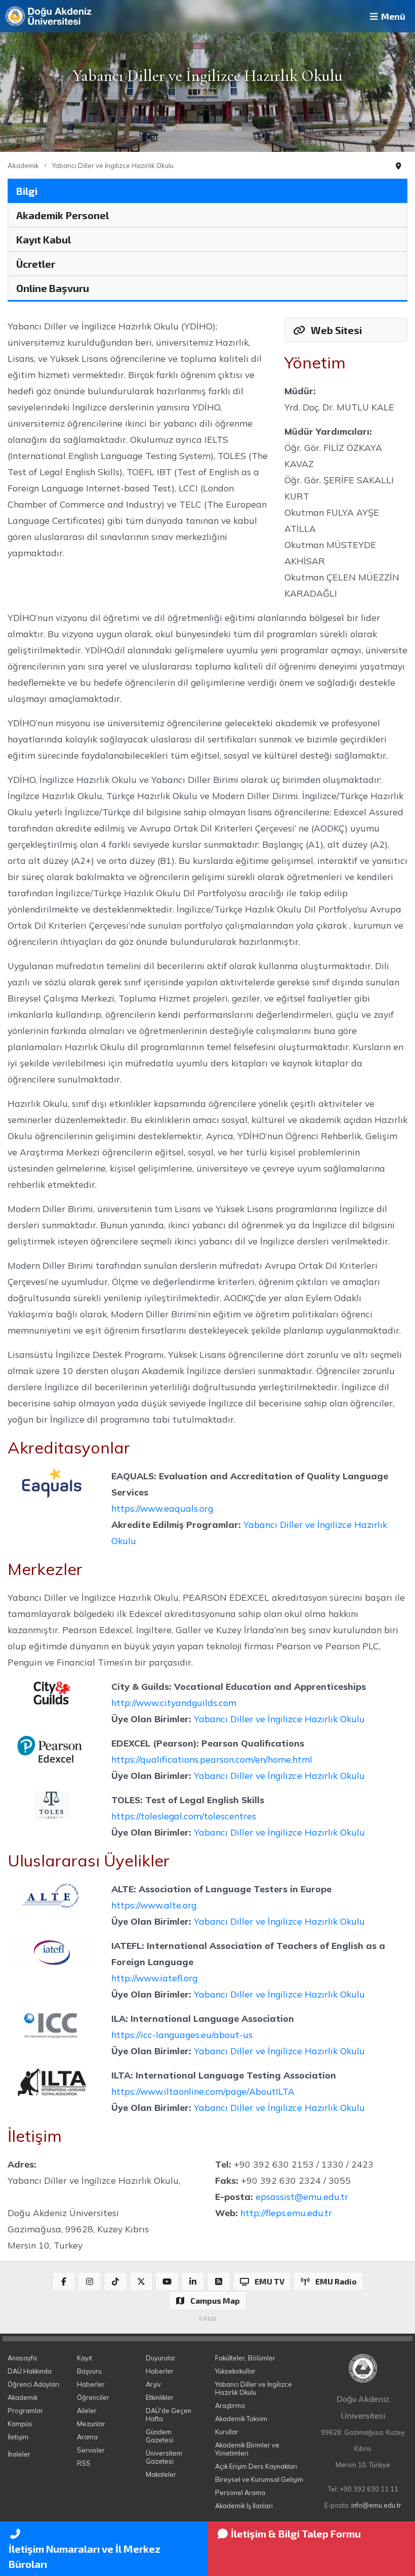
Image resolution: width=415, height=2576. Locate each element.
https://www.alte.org (154, 1905)
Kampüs (20, 2424)
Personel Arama (240, 2492)
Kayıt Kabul (44, 239)
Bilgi (27, 191)
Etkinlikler (160, 2397)
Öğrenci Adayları (33, 2384)
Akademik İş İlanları (244, 2506)
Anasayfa (22, 2358)
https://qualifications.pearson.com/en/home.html (212, 1759)
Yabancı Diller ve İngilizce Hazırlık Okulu (113, 165)
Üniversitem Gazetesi (164, 2457)
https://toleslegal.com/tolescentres (184, 1816)
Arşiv (153, 2384)
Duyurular (161, 2358)
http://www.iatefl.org (154, 1978)
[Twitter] (141, 2281)
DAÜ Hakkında (30, 2371)
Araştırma (230, 2405)
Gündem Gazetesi (160, 2436)
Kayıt (85, 2358)
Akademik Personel (63, 215)
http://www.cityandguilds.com (174, 1702)
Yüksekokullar (235, 2371)
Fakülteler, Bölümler (245, 2358)
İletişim (18, 2437)
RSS (84, 2463)
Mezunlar (91, 2424)
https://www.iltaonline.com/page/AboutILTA (203, 2091)
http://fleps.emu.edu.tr (286, 2213)
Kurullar (227, 2432)
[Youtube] (167, 2281)
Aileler (87, 2411)
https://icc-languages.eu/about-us (182, 2034)
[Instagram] (90, 2281)
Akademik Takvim (241, 2419)
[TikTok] (115, 2281)
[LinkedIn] (193, 2281)
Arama (87, 2437)
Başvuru (89, 2371)
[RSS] (219, 2281)
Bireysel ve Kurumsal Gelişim (259, 2479)
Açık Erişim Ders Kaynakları (256, 2466)
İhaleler (19, 2454)
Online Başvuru (53, 288)
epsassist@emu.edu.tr (302, 2196)
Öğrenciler (93, 2397)
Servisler (91, 2450)
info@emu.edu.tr (376, 2505)
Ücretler (36, 264)
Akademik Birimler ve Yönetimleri (247, 2449)
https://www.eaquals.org (162, 1508)
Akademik (23, 165)
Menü (392, 16)
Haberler (91, 2384)
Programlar (25, 2411)
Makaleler (161, 2474)
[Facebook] (64, 2281)
